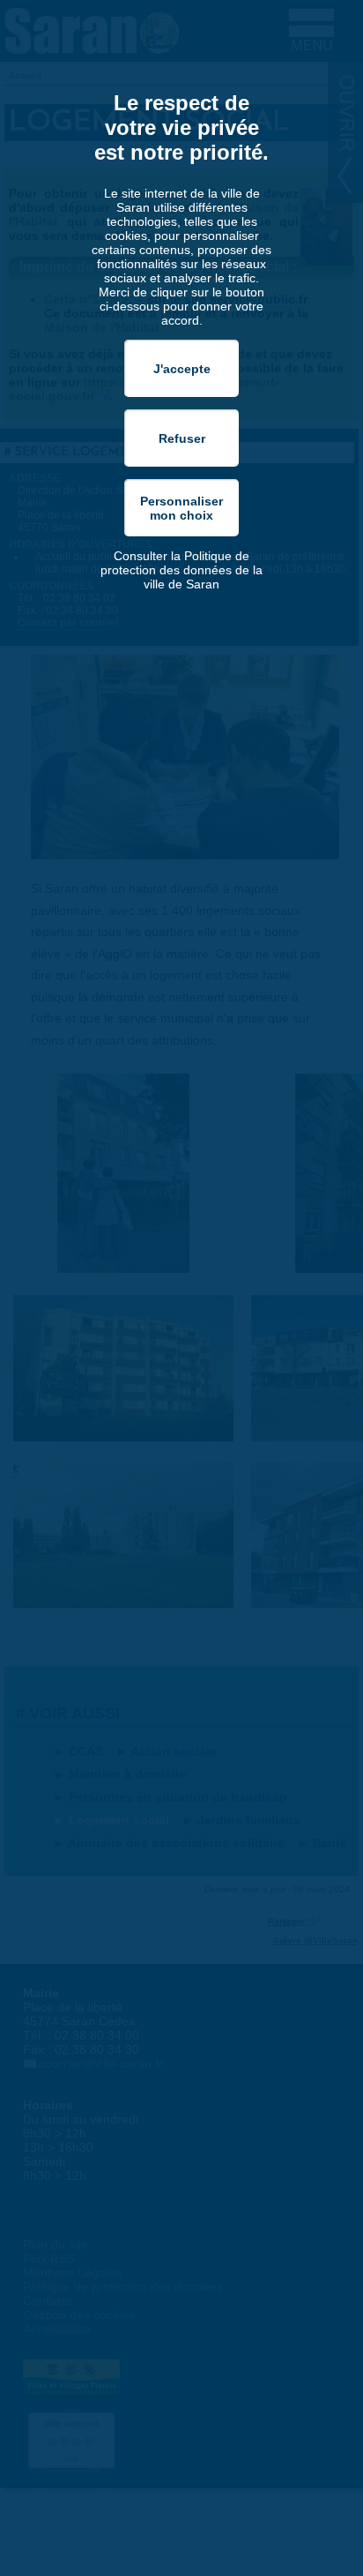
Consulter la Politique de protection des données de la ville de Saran (181, 570)
